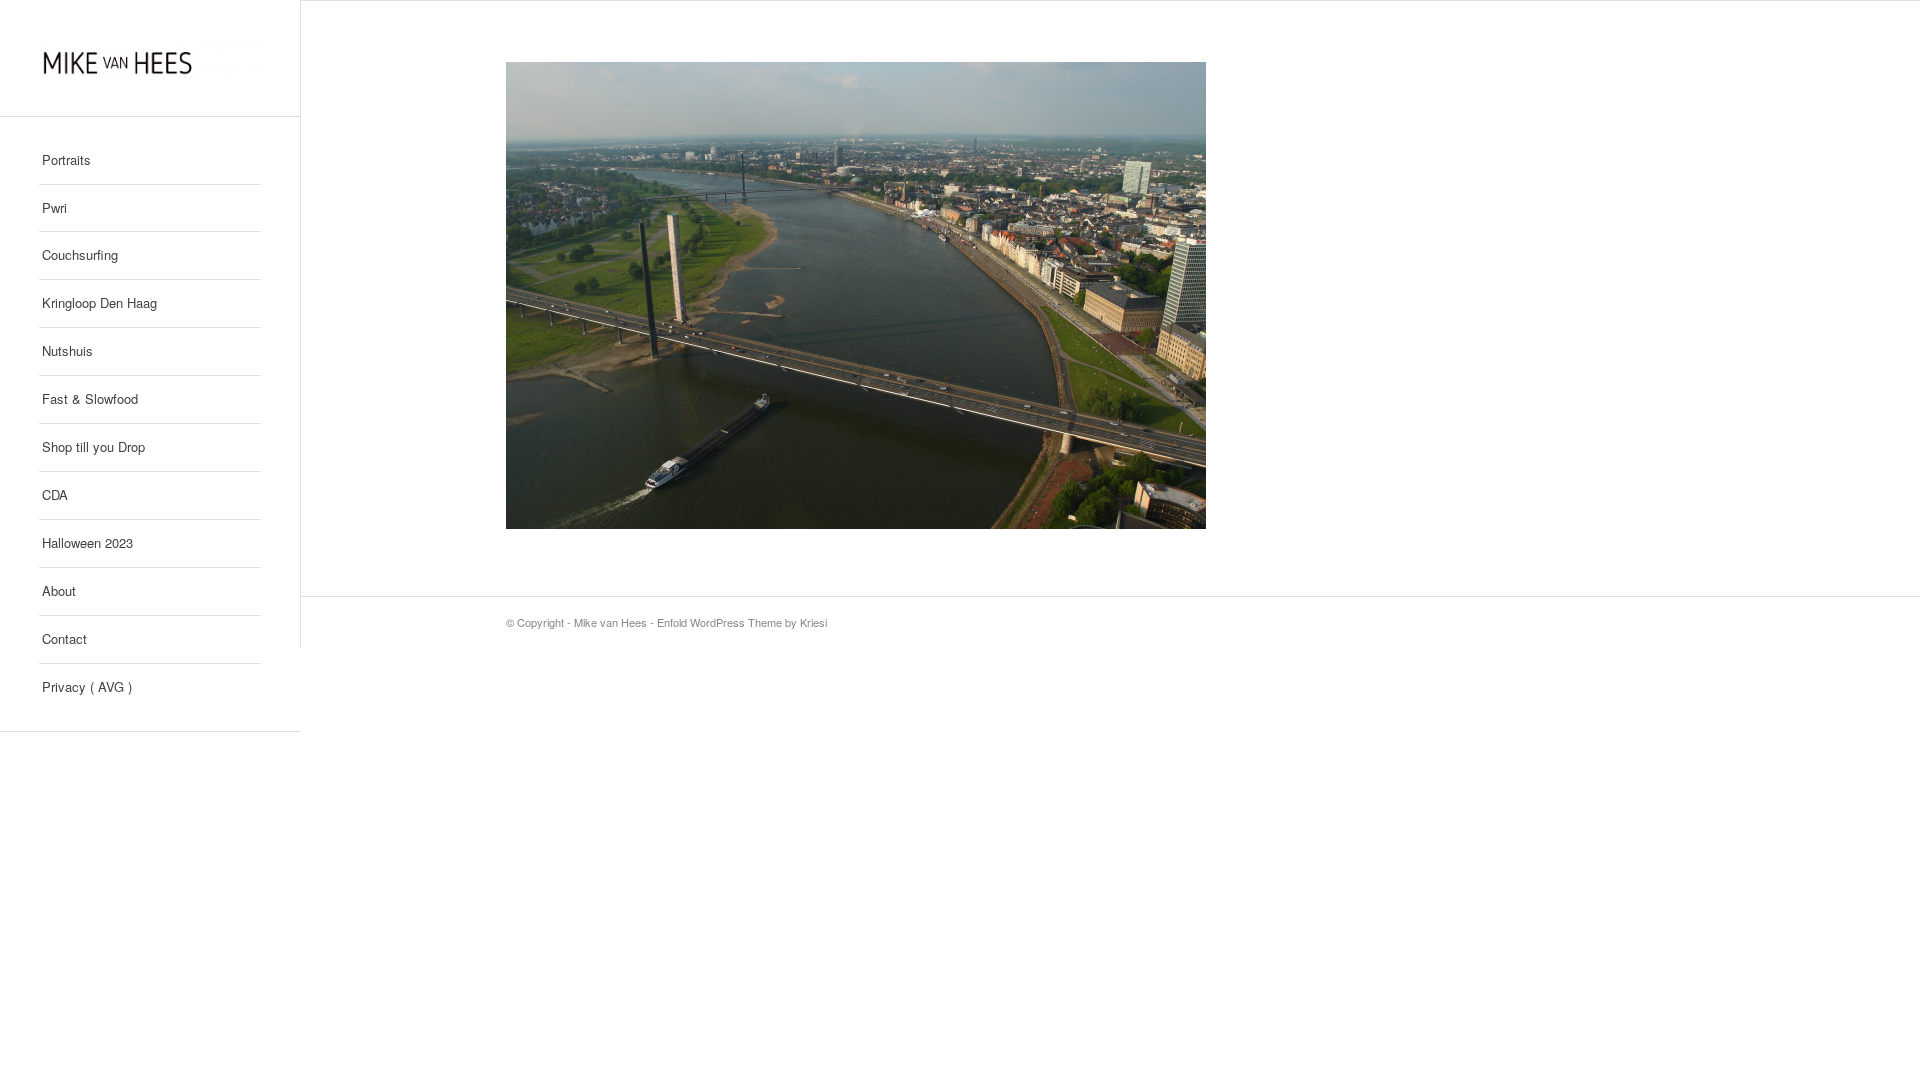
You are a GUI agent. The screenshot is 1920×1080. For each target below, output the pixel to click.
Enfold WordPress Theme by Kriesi (742, 622)
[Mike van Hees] (150, 58)
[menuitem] (150, 161)
